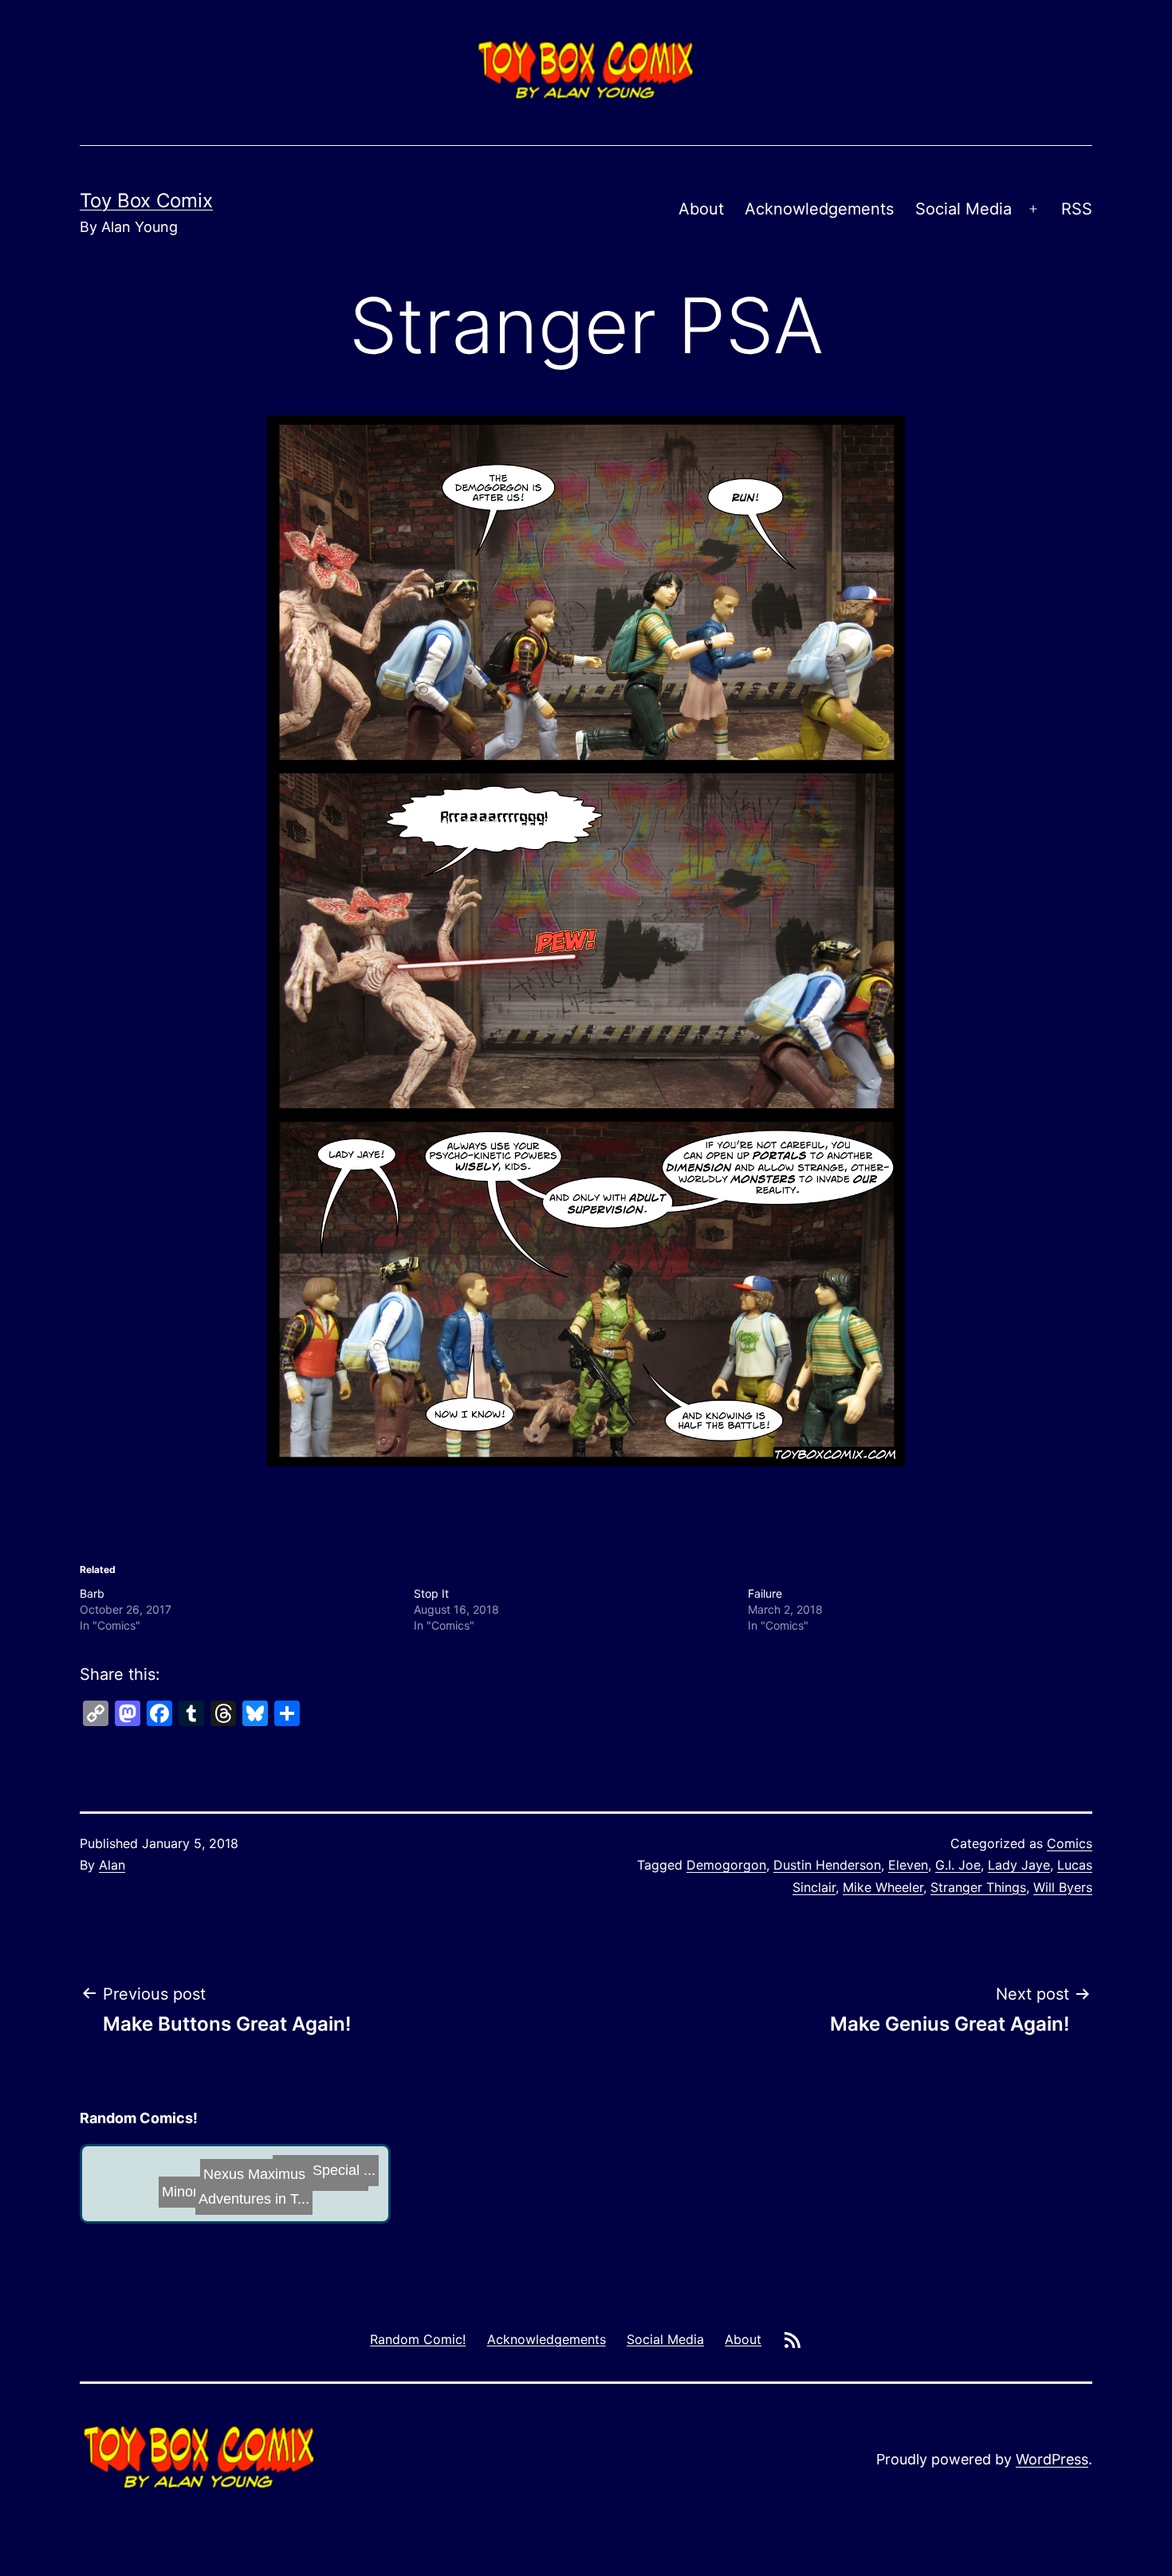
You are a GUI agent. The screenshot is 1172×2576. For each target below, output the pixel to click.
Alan (112, 1865)
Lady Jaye (1019, 1865)
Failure (765, 1593)
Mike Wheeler (883, 1887)
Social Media (964, 209)
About (701, 209)
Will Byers (1063, 1887)
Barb (92, 1593)
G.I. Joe (958, 1865)
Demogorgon (726, 1865)
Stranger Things (978, 1887)
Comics (1070, 1843)
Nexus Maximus (266, 2183)
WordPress (1052, 2459)
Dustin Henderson (827, 1865)
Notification (151, 2181)
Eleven (908, 1865)
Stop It (431, 1593)
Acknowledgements (819, 209)
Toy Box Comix (146, 201)
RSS (1077, 209)
